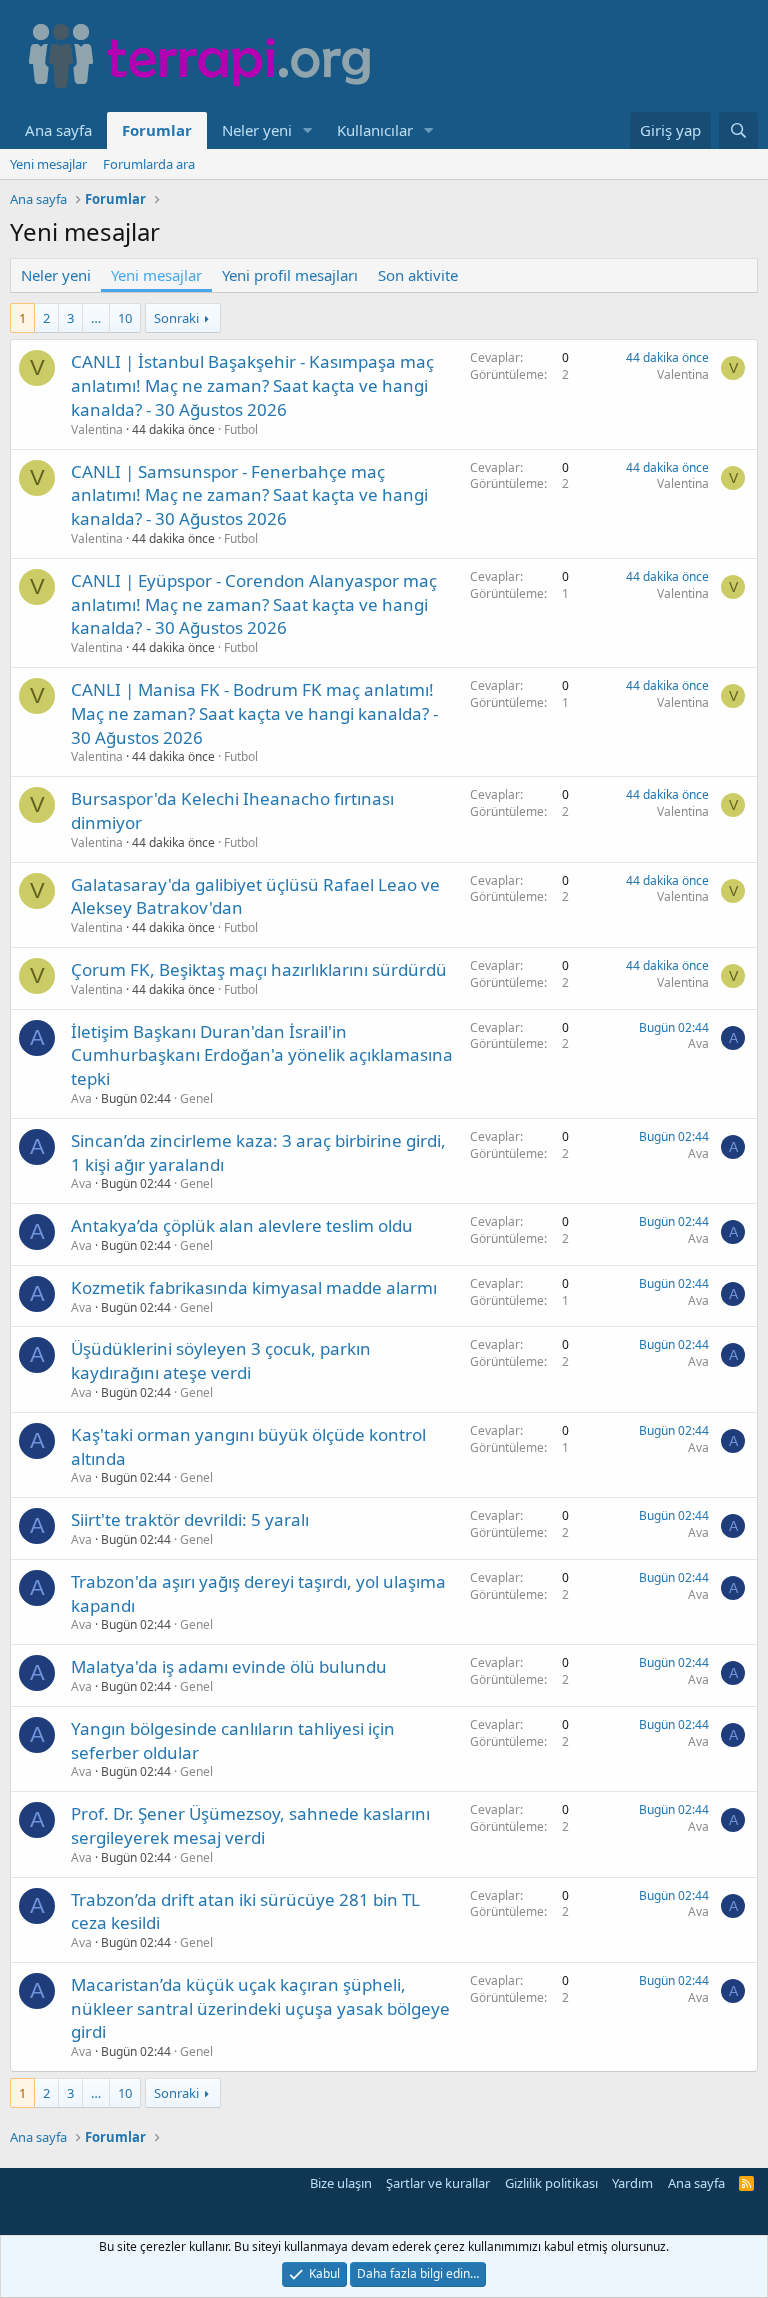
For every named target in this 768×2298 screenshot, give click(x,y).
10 (125, 318)
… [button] (96, 318)
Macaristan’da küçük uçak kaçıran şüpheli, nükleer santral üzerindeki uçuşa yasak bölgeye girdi (260, 2008)
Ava (81, 1098)
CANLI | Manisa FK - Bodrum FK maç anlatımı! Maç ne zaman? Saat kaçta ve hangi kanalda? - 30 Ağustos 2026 (254, 713)
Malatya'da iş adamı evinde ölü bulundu (229, 1666)
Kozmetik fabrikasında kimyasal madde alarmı (254, 1287)
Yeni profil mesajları (290, 275)
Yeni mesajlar (48, 164)
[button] (308, 130)
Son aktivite (418, 275)
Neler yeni (257, 130)
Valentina (97, 429)
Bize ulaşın (341, 2183)
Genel (196, 1098)
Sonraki (176, 318)
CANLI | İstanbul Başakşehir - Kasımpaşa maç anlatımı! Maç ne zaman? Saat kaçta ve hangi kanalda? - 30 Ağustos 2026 (252, 385)
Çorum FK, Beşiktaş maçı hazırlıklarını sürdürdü (259, 969)
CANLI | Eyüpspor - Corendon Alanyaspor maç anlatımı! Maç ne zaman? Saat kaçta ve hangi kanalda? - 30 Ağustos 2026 (254, 604)
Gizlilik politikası (551, 2183)
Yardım (632, 2183)
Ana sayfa (58, 130)
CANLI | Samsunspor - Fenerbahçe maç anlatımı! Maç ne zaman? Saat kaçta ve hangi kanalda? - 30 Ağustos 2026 (249, 495)
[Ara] (738, 130)
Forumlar (157, 130)
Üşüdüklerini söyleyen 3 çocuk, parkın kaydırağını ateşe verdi (221, 1360)
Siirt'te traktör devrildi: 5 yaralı (190, 1519)
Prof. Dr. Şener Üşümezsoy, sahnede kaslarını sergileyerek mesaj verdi (250, 1825)
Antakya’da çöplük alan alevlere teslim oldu (242, 1225)
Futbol (241, 429)
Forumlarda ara (149, 164)
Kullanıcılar (375, 130)
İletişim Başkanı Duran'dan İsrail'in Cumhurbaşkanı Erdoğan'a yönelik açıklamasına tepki (262, 1055)
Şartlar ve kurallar (438, 2183)
